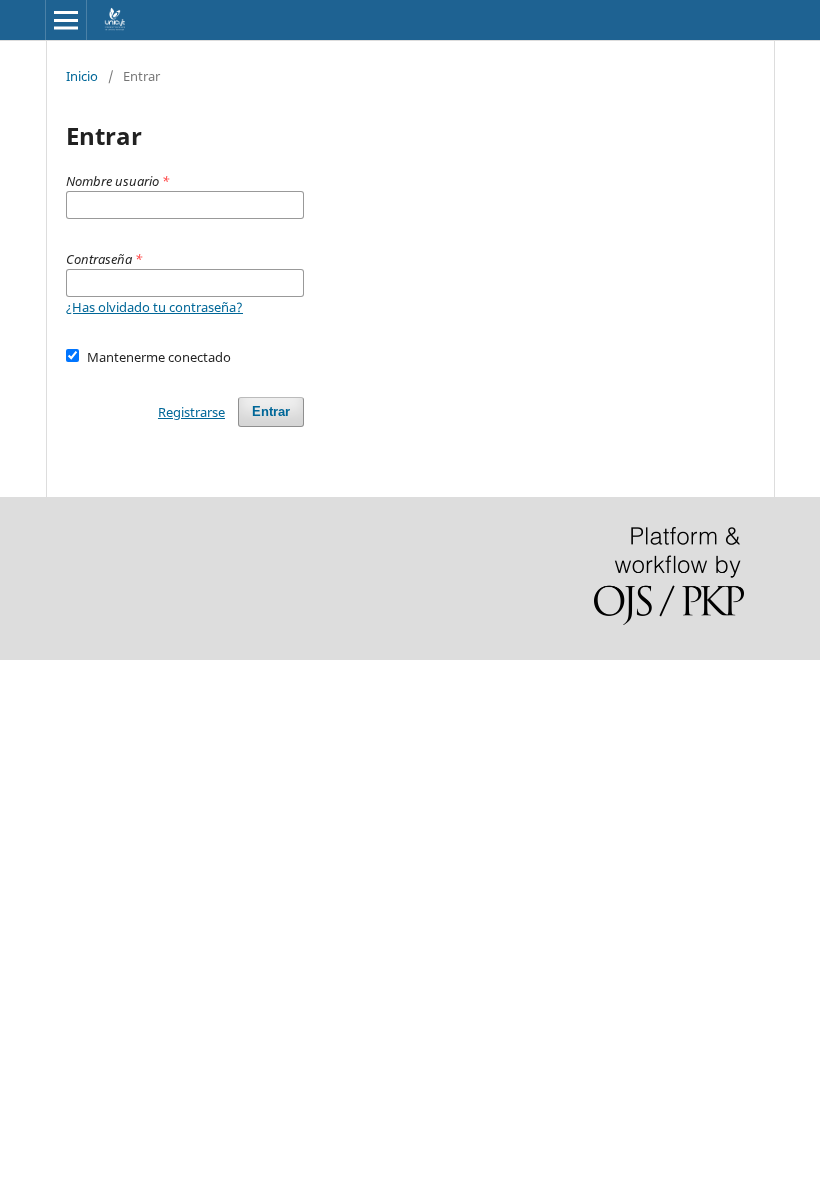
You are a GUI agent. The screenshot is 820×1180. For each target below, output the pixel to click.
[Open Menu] (66, 20)
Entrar (271, 411)
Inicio (82, 76)
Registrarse (191, 412)
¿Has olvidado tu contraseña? (154, 307)
